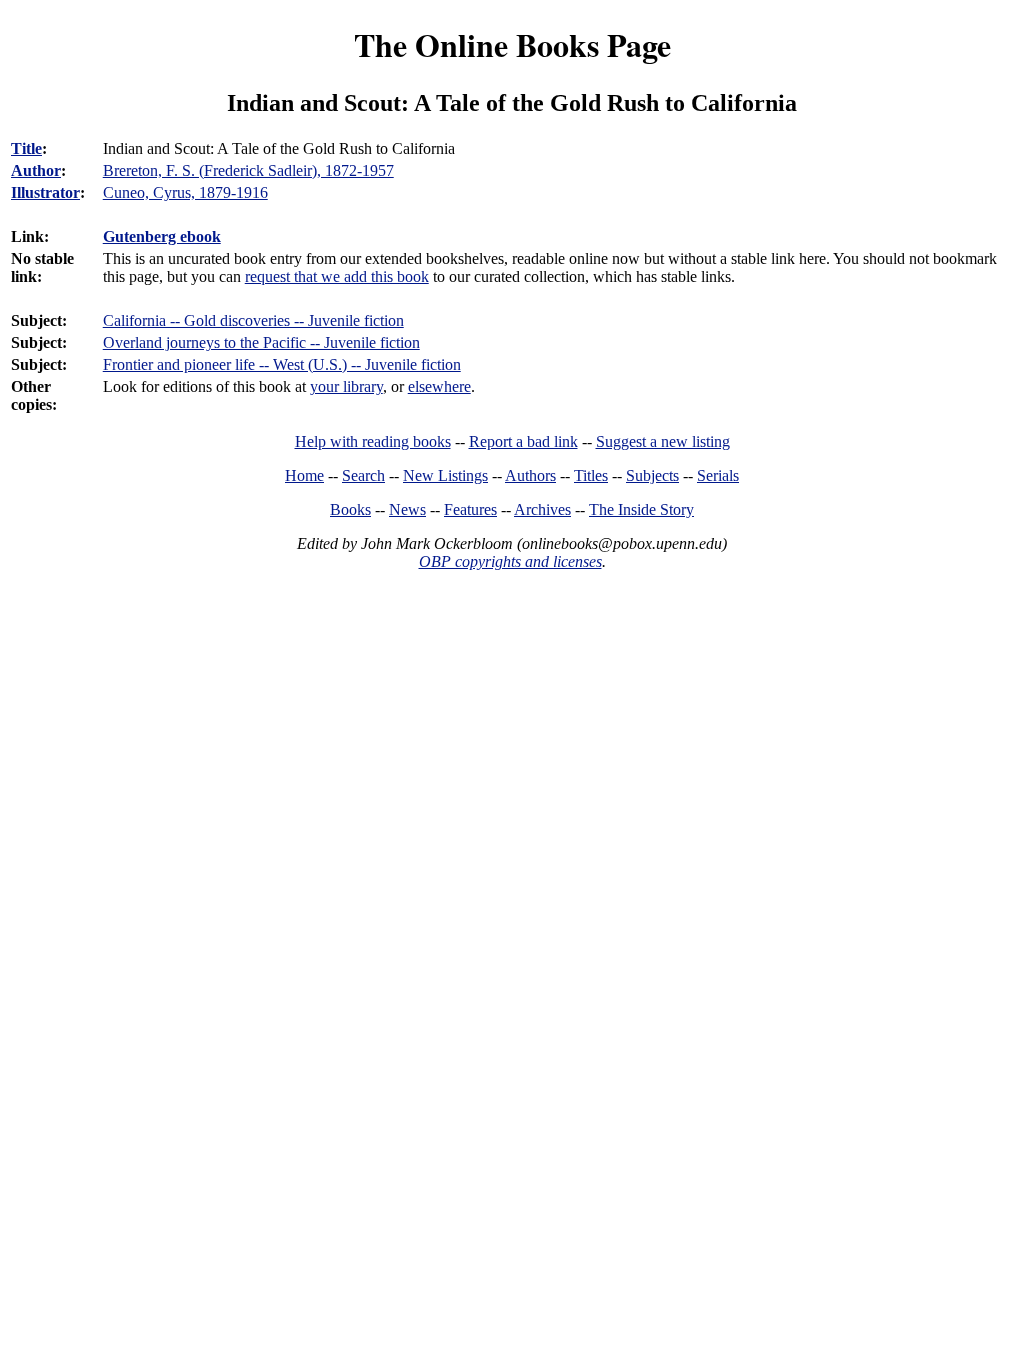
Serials (718, 475)
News (407, 509)
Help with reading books (373, 441)
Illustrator (45, 192)
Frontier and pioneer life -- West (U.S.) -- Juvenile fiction (282, 364)
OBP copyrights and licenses (510, 561)
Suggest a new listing (663, 441)
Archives (542, 509)
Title (26, 148)
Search (363, 475)
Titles (591, 475)
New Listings (445, 475)
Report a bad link (523, 441)
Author (36, 170)
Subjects (652, 475)
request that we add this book (337, 276)
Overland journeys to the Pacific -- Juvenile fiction (261, 342)
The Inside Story (641, 509)
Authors (530, 475)
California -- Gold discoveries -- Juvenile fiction (253, 320)
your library (346, 386)
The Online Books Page (512, 44)
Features (470, 509)
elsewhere (439, 386)
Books (350, 509)
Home (304, 475)
